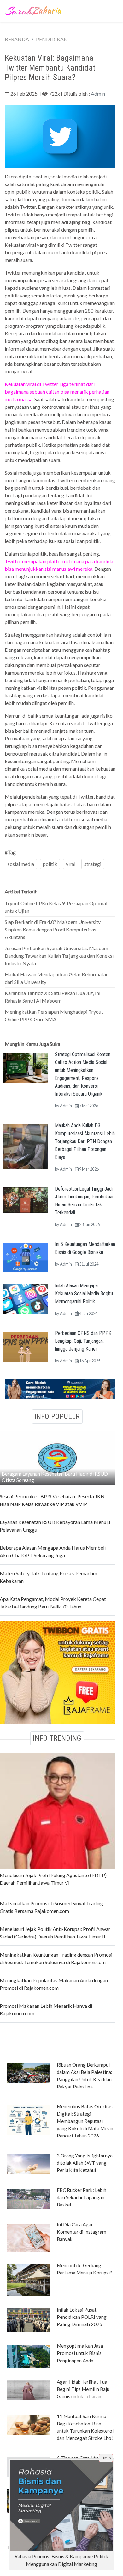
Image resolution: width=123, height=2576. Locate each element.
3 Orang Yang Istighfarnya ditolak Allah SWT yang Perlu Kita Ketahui (85, 2163)
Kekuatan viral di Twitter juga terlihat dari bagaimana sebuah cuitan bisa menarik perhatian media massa (57, 392)
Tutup (106, 2458)
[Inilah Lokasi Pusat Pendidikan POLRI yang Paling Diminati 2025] (29, 2320)
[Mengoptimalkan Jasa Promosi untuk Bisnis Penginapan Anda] (29, 2356)
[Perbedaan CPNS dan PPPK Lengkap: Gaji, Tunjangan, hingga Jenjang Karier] (25, 1346)
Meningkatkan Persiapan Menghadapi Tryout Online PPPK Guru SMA (54, 1015)
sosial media (21, 864)
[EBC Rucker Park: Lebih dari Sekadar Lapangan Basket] (29, 2198)
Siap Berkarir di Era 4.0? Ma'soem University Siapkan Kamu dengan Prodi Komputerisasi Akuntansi (53, 929)
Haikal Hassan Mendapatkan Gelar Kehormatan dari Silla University (57, 978)
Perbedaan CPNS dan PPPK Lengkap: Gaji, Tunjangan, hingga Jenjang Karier (83, 1341)
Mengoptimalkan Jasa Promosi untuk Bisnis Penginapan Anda (80, 2353)
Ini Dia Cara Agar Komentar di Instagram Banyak (82, 2232)
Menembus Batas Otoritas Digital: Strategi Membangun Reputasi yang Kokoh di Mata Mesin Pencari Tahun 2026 (85, 2121)
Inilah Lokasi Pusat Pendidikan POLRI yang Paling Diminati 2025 (82, 2317)
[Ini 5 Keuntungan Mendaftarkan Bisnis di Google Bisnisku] (25, 1256)
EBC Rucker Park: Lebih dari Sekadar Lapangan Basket (82, 2197)
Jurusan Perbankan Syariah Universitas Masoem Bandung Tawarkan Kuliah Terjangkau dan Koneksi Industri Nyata (59, 956)
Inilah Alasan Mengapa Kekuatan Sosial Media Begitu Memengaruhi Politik (84, 1294)
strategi (93, 864)
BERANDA (17, 39)
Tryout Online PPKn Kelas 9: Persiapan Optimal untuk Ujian (56, 907)
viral (71, 864)
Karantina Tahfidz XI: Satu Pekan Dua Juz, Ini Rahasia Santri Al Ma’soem (53, 997)
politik (50, 864)
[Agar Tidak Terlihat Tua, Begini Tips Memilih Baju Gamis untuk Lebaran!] (29, 2390)
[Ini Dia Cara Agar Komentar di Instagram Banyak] (29, 2237)
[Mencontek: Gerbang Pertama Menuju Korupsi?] (29, 2280)
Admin (98, 93)
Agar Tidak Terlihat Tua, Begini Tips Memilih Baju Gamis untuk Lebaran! (83, 2389)
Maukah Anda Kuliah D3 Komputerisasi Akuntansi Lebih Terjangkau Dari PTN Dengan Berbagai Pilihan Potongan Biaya (85, 1141)
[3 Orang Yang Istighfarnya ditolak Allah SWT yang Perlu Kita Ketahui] (29, 2164)
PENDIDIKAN (52, 39)
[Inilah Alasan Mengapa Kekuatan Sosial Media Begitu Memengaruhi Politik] (25, 1298)
